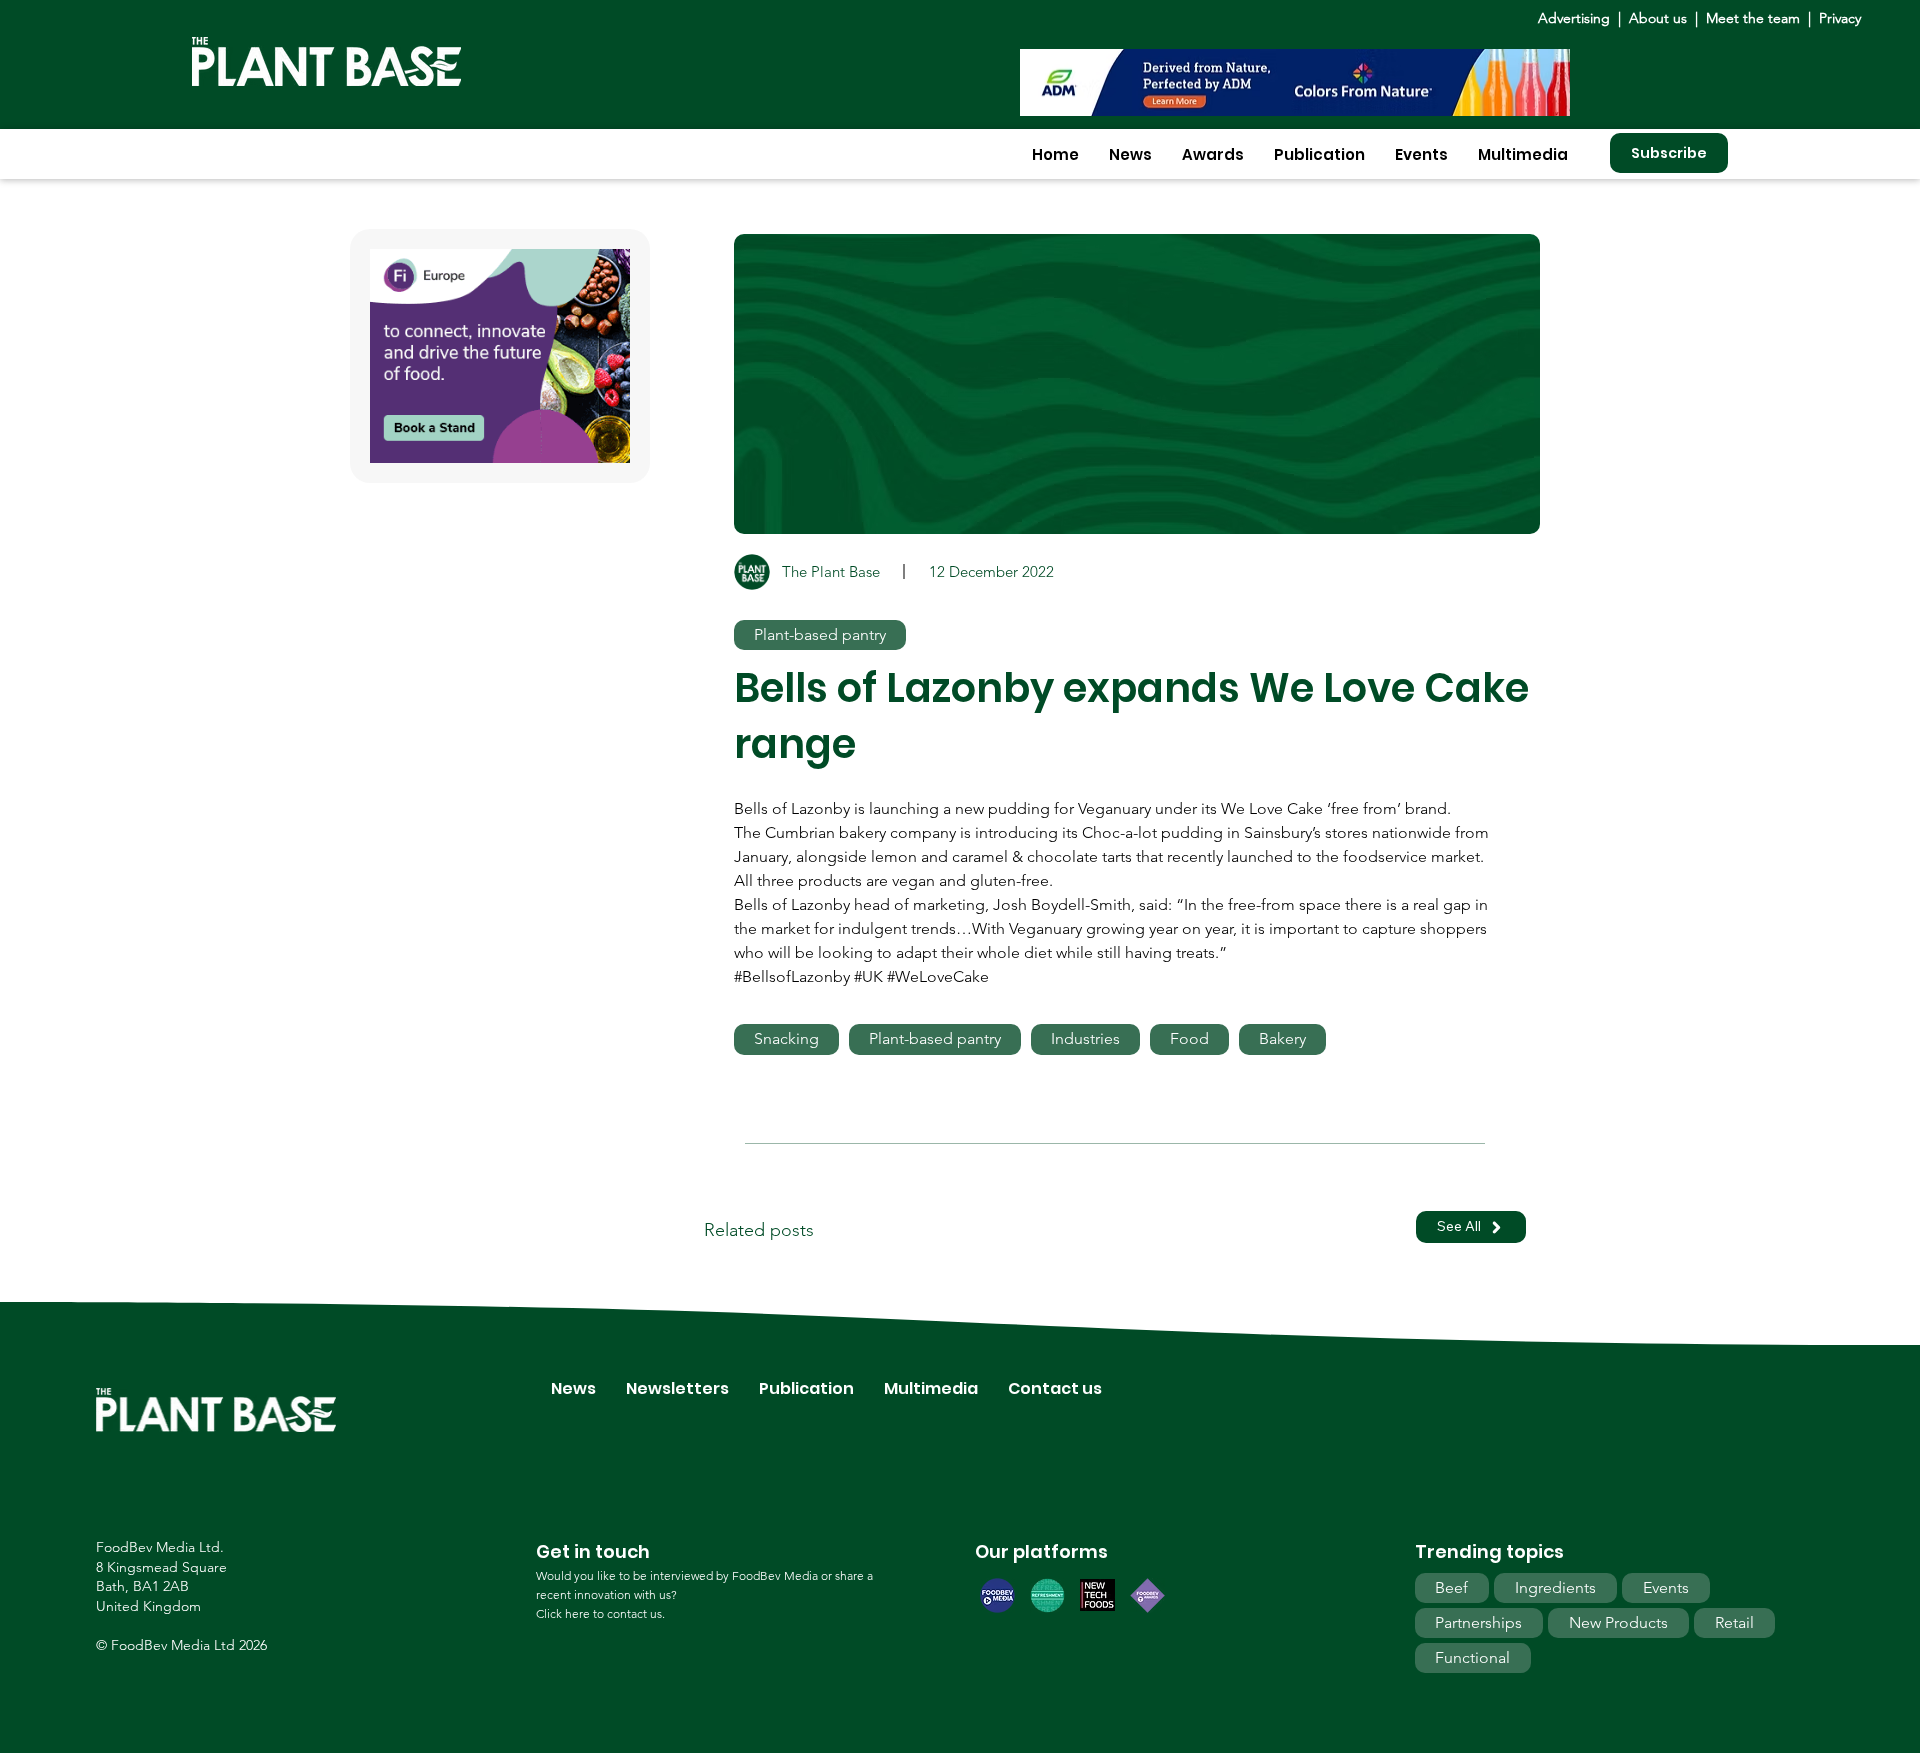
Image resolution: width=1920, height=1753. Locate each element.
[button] (1130, 154)
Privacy (1840, 18)
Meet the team (1753, 18)
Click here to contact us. (600, 1613)
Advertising (1578, 18)
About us (1660, 18)
